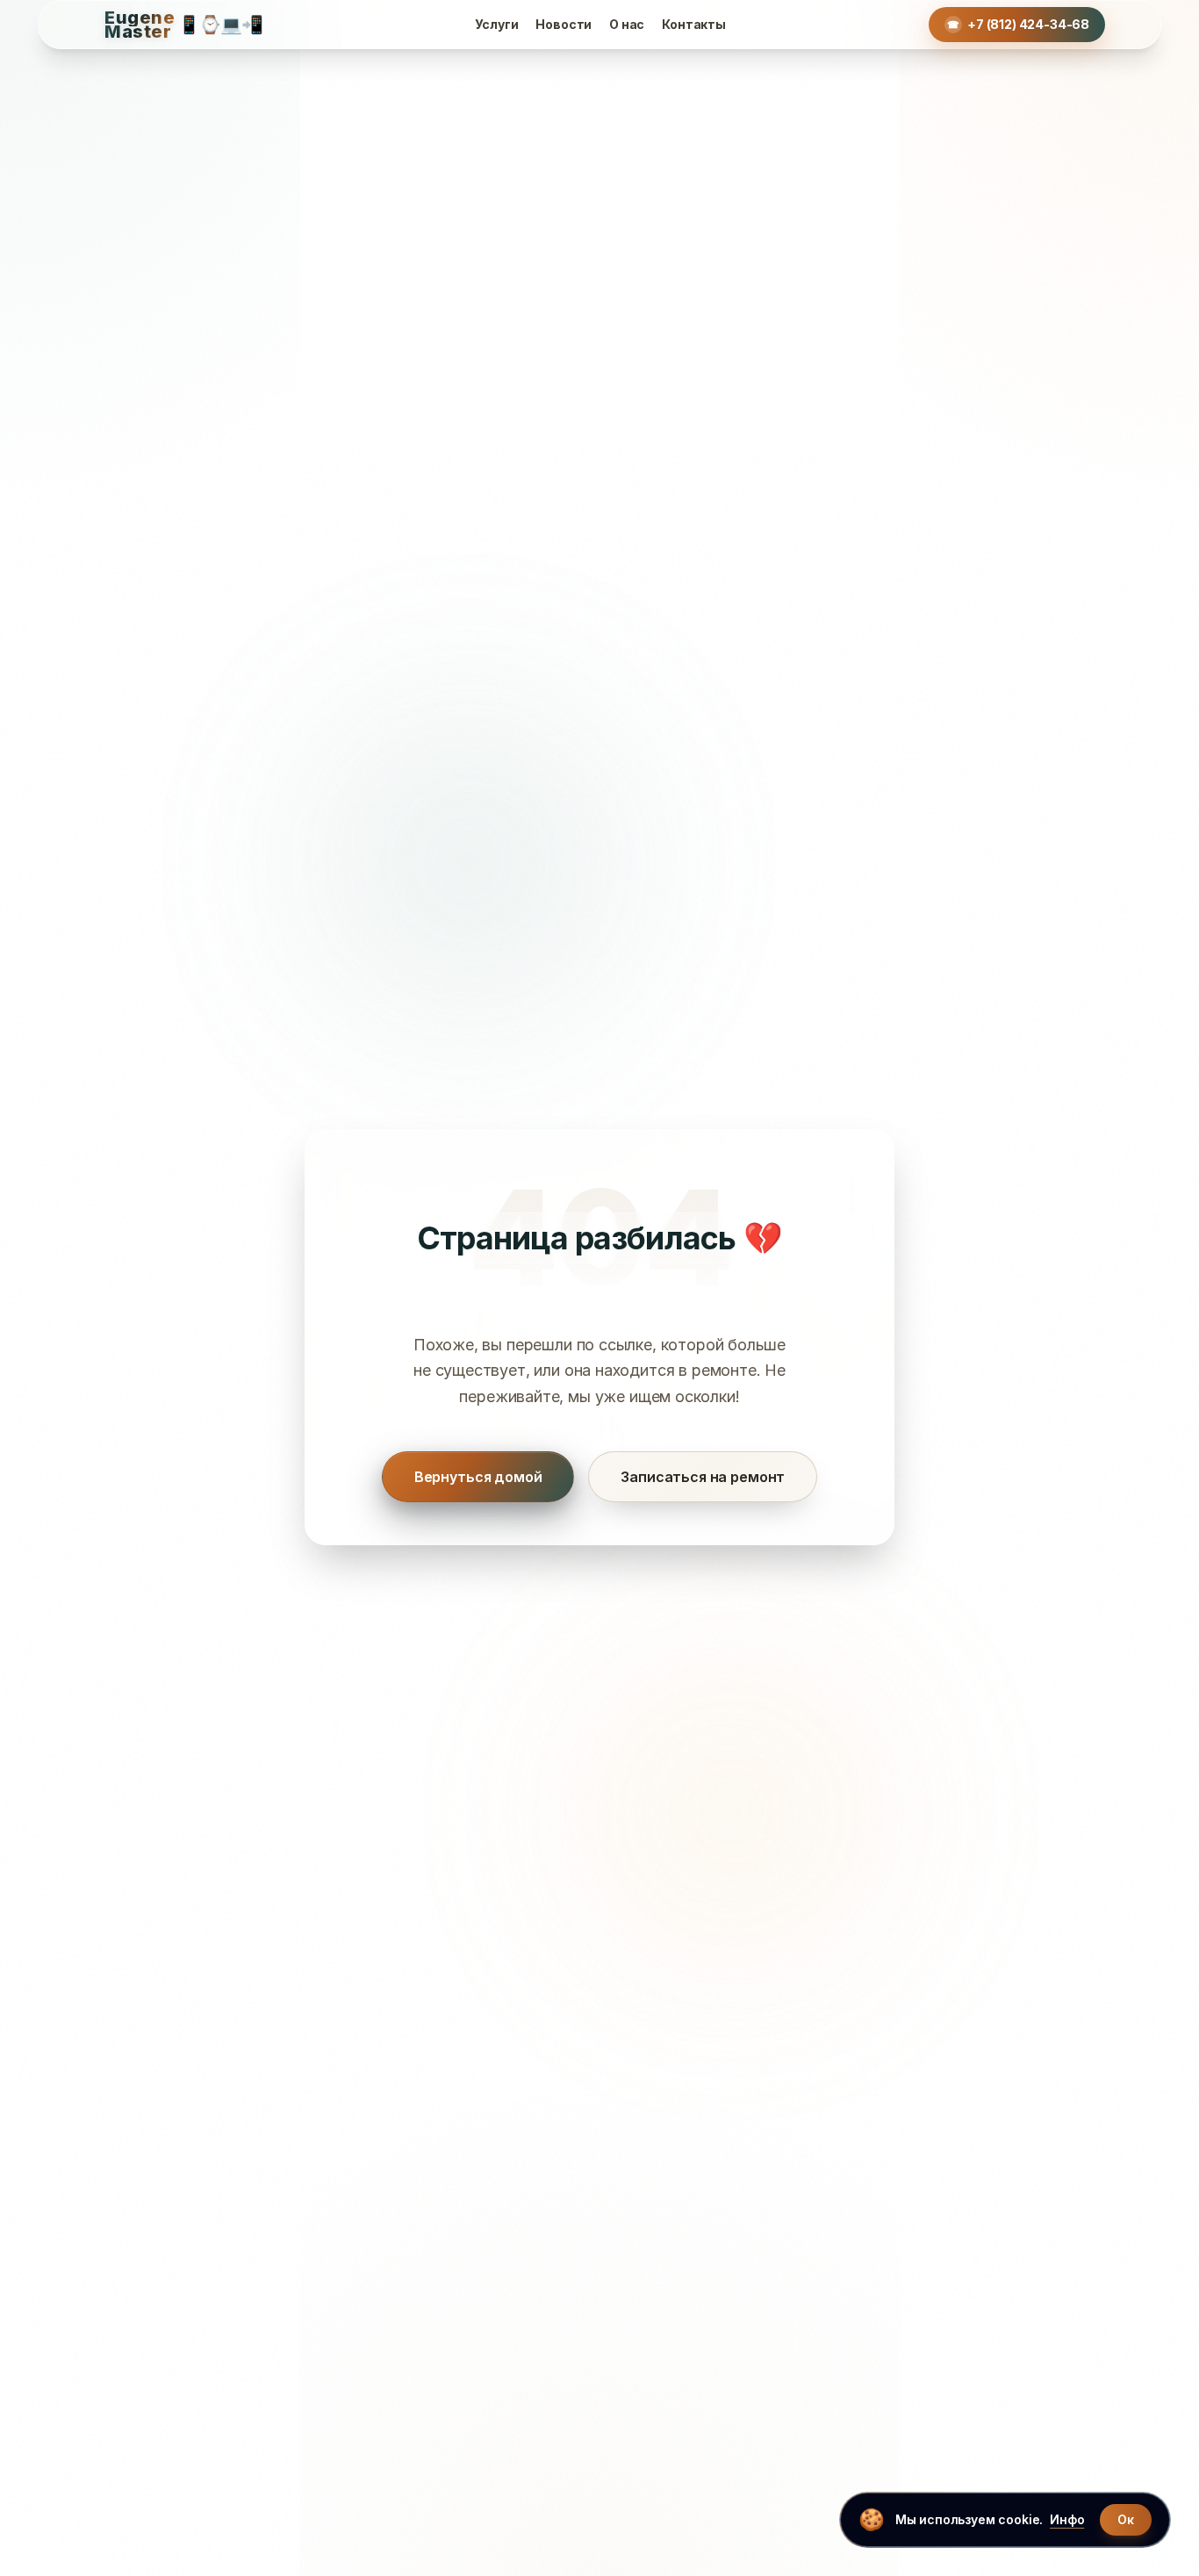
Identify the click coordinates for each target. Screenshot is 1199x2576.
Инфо (1067, 2519)
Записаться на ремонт (703, 1477)
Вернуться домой (478, 1477)
